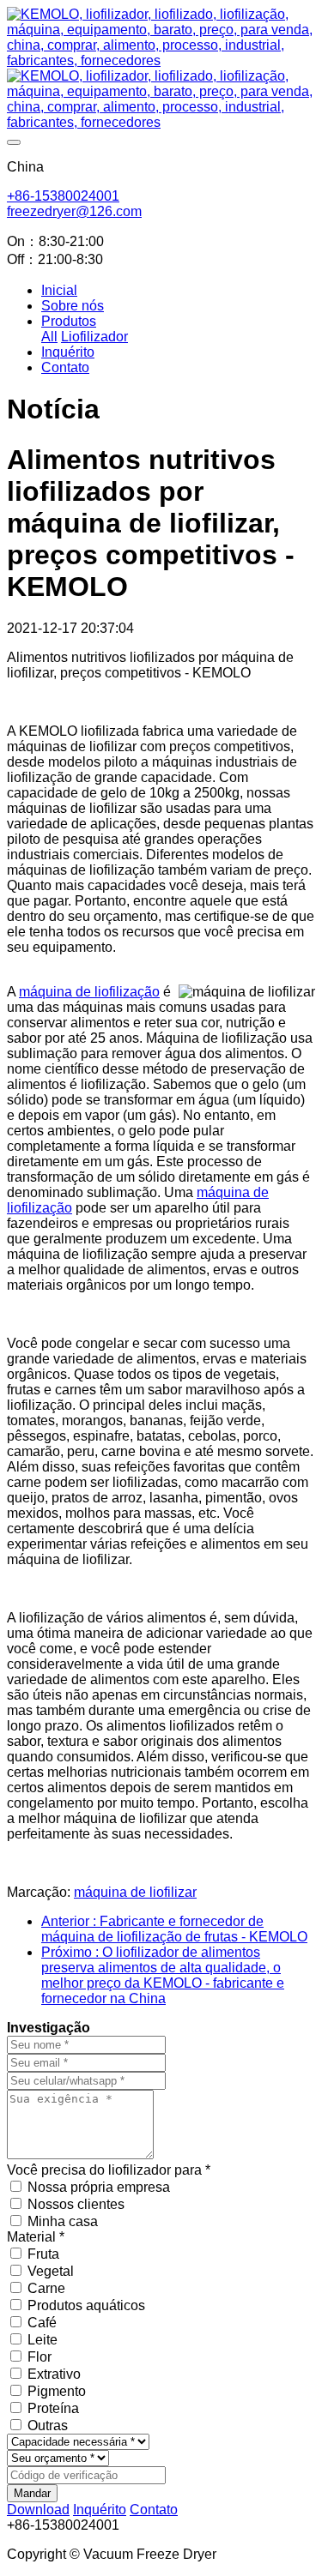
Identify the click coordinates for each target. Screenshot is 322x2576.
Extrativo (54, 2374)
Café (42, 2323)
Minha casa (63, 2221)
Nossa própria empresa (99, 2187)
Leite (43, 2340)
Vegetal (51, 2271)
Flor (39, 2357)
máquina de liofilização (89, 992)
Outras (48, 2426)
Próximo (163, 1975)
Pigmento (57, 2391)
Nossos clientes (76, 2204)
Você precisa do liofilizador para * (109, 2170)
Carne (46, 2288)
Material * (36, 2237)
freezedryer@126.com (74, 211)
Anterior (174, 1929)
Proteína (53, 2408)
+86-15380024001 (63, 196)
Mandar (32, 2493)
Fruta (43, 2254)
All (49, 337)
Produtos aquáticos (86, 2305)
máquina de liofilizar (135, 1892)
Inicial (59, 290)
